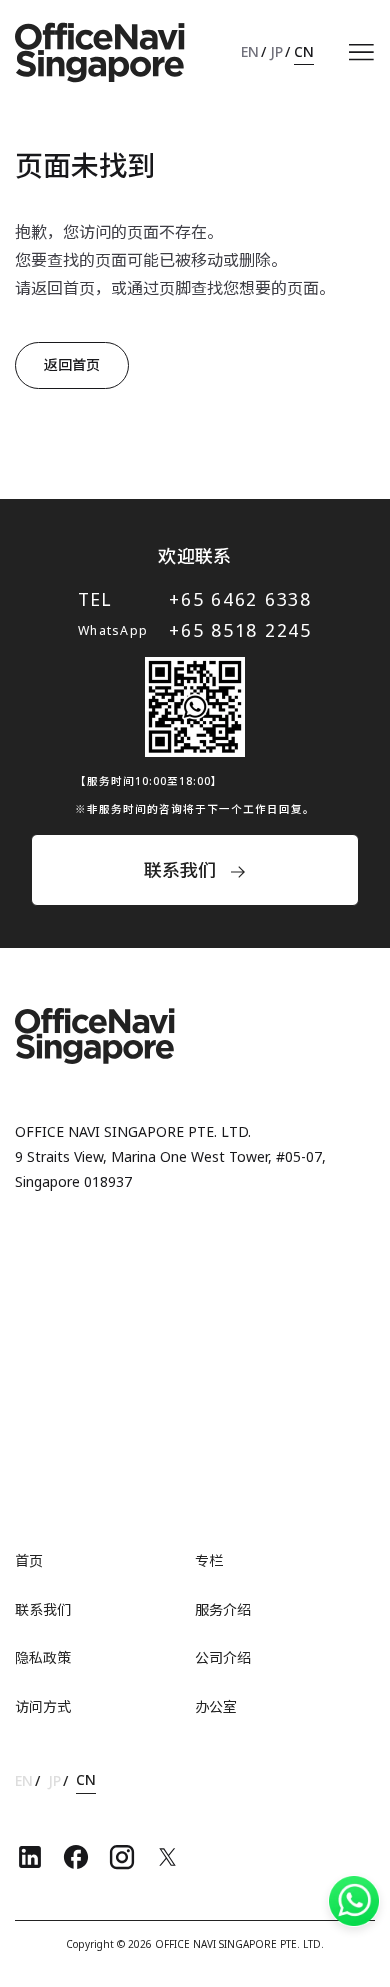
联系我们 (43, 1609)
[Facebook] (76, 1857)
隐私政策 (43, 1657)
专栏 (209, 1560)
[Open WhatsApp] (354, 1901)
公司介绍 (223, 1657)
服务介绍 (223, 1609)
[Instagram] (122, 1857)
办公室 (216, 1706)
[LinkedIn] (30, 1857)
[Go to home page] (100, 52)
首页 (29, 1560)
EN (250, 51)
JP (276, 51)
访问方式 (43, 1706)
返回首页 (72, 364)
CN (304, 51)
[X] (168, 1857)
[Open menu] (361, 52)
